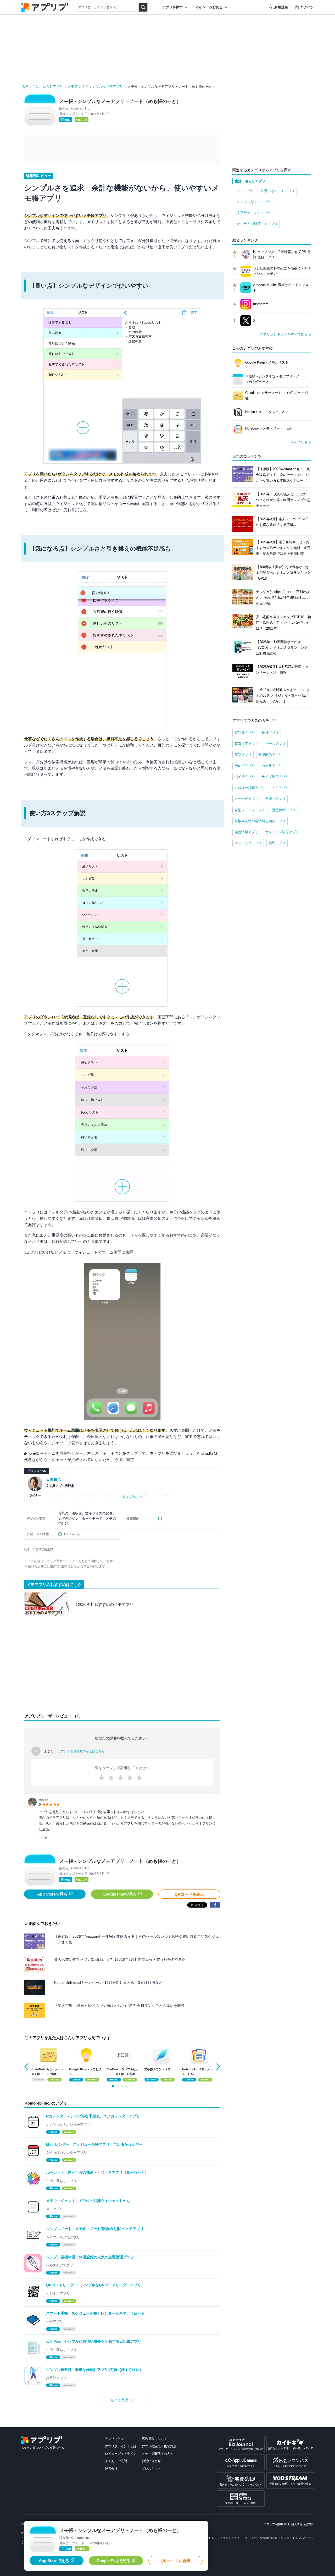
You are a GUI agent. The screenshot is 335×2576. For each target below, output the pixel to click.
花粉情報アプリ (246, 832)
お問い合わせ (151, 2461)
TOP (24, 87)
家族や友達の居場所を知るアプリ (260, 821)
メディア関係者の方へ (158, 2454)
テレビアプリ (245, 766)
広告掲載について (154, 2439)
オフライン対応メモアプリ (257, 224)
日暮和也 (53, 1479)
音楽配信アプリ (270, 755)
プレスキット (151, 2469)
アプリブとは (114, 2439)
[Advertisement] (122, 1668)
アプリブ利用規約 (275, 2524)
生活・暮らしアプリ (48, 87)
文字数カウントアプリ (254, 213)
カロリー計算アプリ (250, 788)
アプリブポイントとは (121, 2446)
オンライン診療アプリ (282, 832)
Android (82, 120)
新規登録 (281, 7)
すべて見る (299, 443)
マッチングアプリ (248, 843)
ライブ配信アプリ (275, 777)
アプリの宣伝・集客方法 (159, 2446)
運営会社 (111, 2469)
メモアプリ (76, 87)
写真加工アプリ (246, 744)
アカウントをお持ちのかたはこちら (80, 1751)
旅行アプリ (270, 733)
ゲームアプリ (275, 744)
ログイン (307, 7)
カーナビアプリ (246, 799)
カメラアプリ (272, 766)
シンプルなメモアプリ (106, 87)
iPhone (66, 120)
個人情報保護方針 (303, 2524)
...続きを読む (129, 1497)
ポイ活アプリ (245, 777)
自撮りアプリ (275, 799)
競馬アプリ (277, 843)
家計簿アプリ (245, 733)
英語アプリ (243, 755)
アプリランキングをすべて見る (284, 334)
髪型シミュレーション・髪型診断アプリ (265, 810)
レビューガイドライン (121, 2454)
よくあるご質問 (116, 2461)
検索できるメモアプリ (278, 191)
